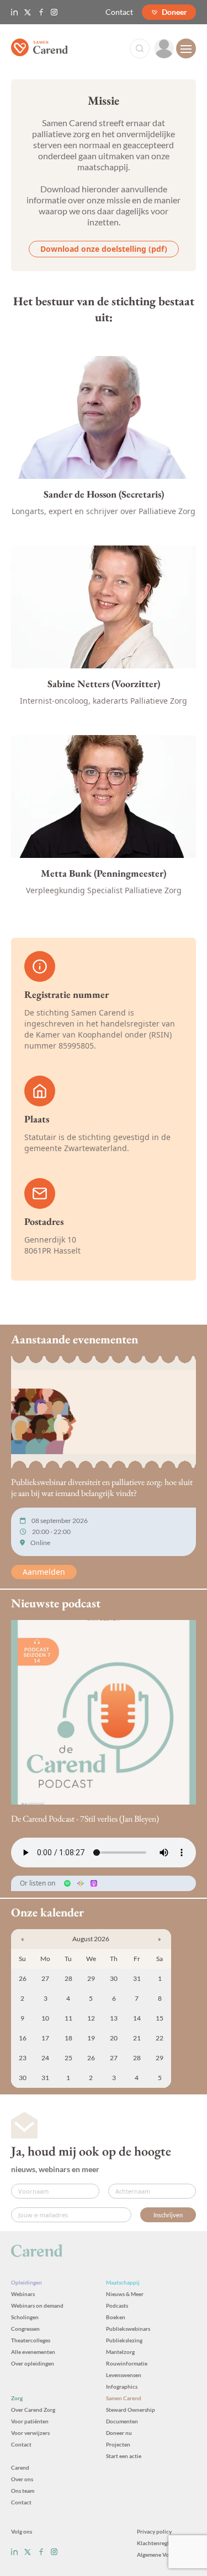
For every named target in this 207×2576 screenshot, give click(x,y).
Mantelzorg (120, 2352)
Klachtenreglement (161, 2543)
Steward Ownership (131, 2410)
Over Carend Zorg (33, 2410)
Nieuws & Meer (125, 2294)
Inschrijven (168, 2215)
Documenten (122, 2421)
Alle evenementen (33, 2352)
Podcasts (117, 2305)
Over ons (22, 2479)
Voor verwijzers (30, 2433)
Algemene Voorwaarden (166, 2555)
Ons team (23, 2491)
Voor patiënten (30, 2421)
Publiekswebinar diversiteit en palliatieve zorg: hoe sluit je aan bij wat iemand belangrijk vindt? (102, 1487)
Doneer (174, 12)
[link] (164, 48)
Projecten (118, 2444)
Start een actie (124, 2456)
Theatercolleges (31, 2340)
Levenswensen (124, 2375)
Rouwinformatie (127, 2363)
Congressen (25, 2329)
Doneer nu (119, 2433)
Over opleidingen (33, 2363)
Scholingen (25, 2317)
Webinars (23, 2294)
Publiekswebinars (128, 2329)
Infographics (122, 2386)
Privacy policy (154, 2531)
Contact (119, 12)
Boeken (116, 2317)
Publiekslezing (124, 2340)
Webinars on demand (37, 2305)
